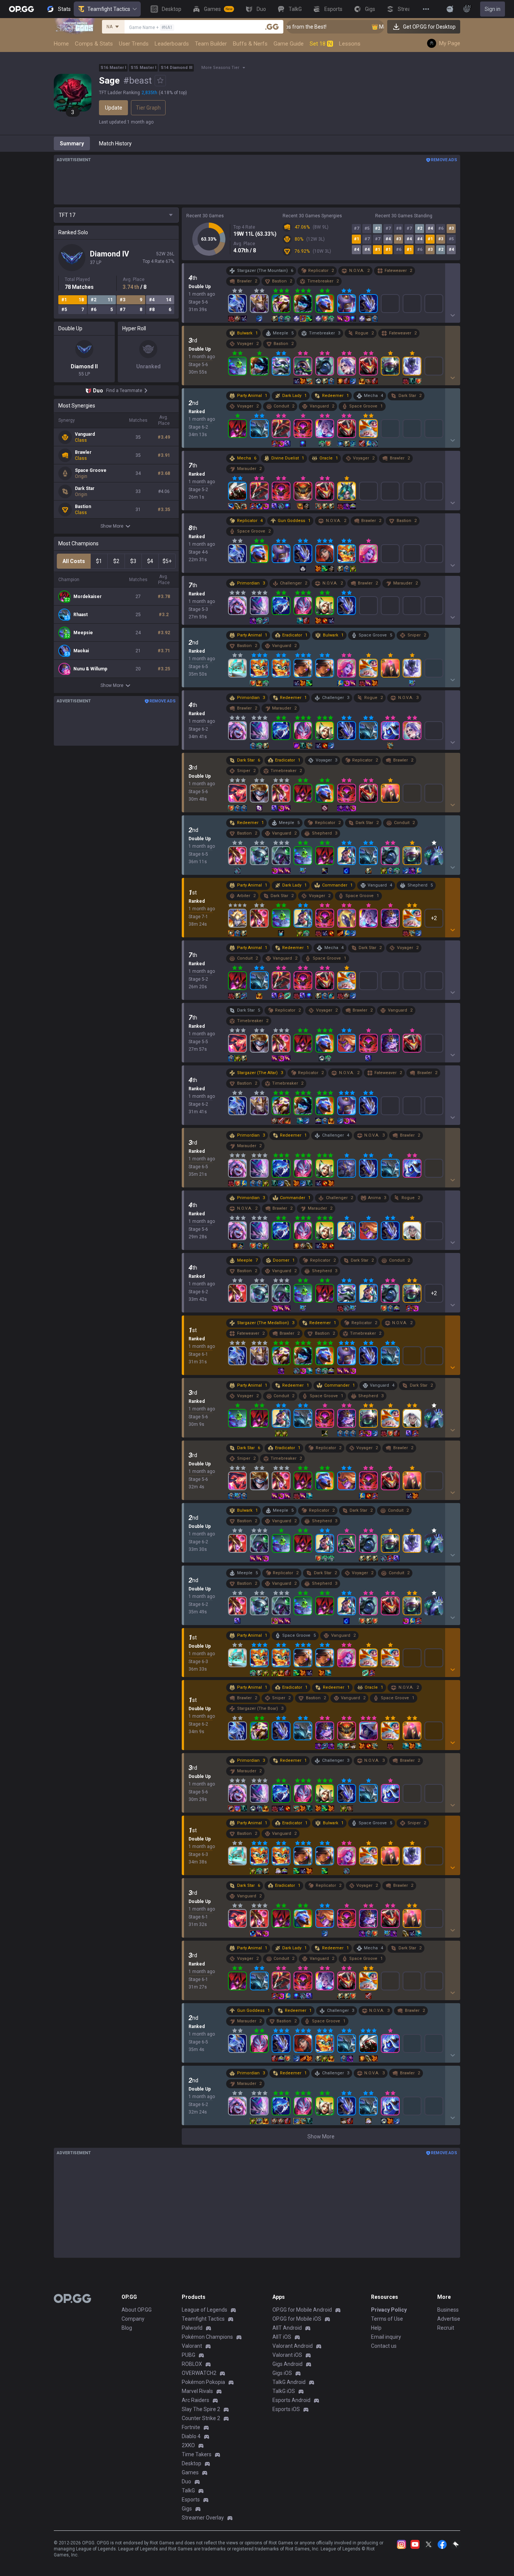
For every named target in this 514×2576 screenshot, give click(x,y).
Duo (186, 2481)
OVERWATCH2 (199, 2373)
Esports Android (291, 2400)
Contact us (384, 2346)
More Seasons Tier (220, 68)
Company (133, 2319)
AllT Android (287, 2328)
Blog (127, 2328)
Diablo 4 (191, 2436)
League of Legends (205, 2310)
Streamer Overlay (203, 2518)
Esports (191, 2500)
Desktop (192, 2463)
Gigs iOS (282, 2373)
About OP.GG (137, 2310)
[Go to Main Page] (21, 9)
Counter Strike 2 (201, 2418)
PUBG (189, 2355)
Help (376, 2328)
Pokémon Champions (207, 2337)
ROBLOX (192, 2364)
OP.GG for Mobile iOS (297, 2319)
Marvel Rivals (197, 2391)
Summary (72, 143)
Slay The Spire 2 (201, 2409)
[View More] (426, 9)
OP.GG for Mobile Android (302, 2310)
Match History (115, 143)
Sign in (493, 9)
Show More (112, 526)
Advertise (449, 2319)
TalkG (188, 2491)
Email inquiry (386, 2337)
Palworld (192, 2328)
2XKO (188, 2445)
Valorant (192, 2346)
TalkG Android (289, 2382)
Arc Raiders (195, 2400)
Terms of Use (387, 2319)
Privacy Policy (389, 2310)
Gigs (187, 2509)
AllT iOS (282, 2337)
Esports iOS (286, 2409)
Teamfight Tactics (109, 9)
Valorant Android (293, 2346)
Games (190, 2472)
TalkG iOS (284, 2391)
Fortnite (191, 2427)
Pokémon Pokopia (203, 2382)
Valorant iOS (287, 2355)
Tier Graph (148, 108)
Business (448, 2310)
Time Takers (197, 2454)
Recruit (446, 2328)
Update (114, 108)
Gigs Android (287, 2364)
